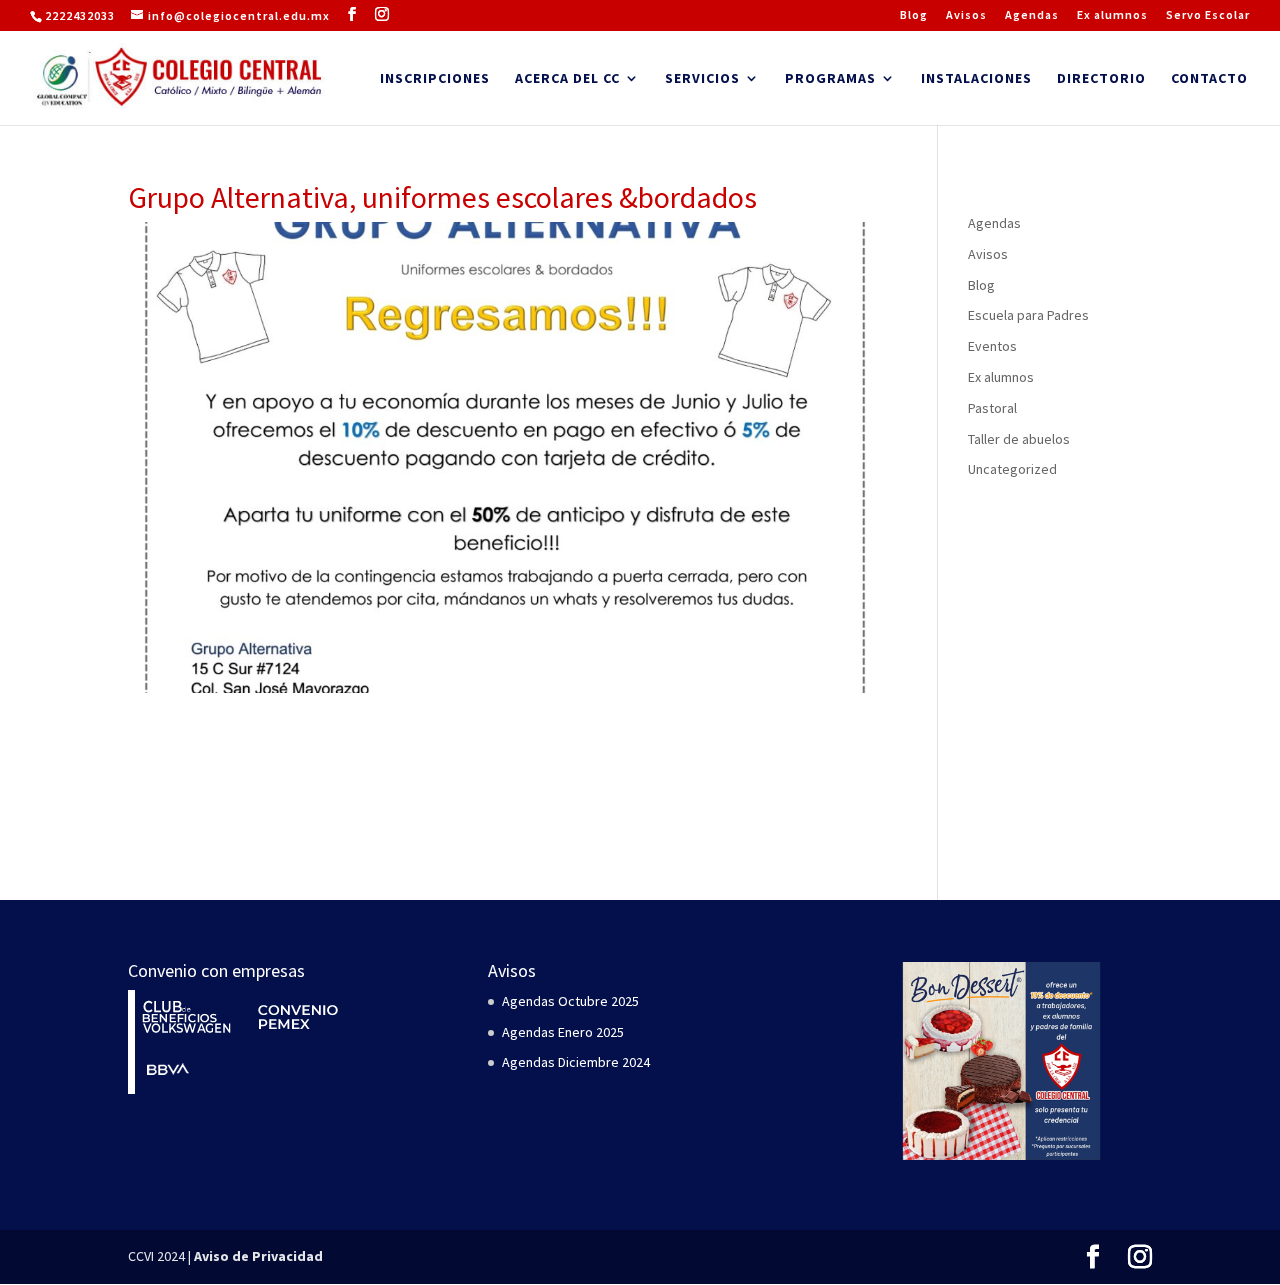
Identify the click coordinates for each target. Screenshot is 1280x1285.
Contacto (1209, 79)
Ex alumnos (1112, 15)
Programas (830, 79)
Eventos (992, 346)
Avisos (966, 15)
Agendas (1032, 15)
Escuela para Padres (1028, 315)
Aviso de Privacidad (258, 1256)
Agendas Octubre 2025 (570, 1001)
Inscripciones (435, 79)
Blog (914, 15)
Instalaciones (976, 79)
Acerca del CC (567, 79)
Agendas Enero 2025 (563, 1032)
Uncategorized (1012, 469)
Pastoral (992, 408)
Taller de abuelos (1019, 439)
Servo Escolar (1208, 15)
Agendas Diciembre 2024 (576, 1062)
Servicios (702, 79)
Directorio (1101, 79)
